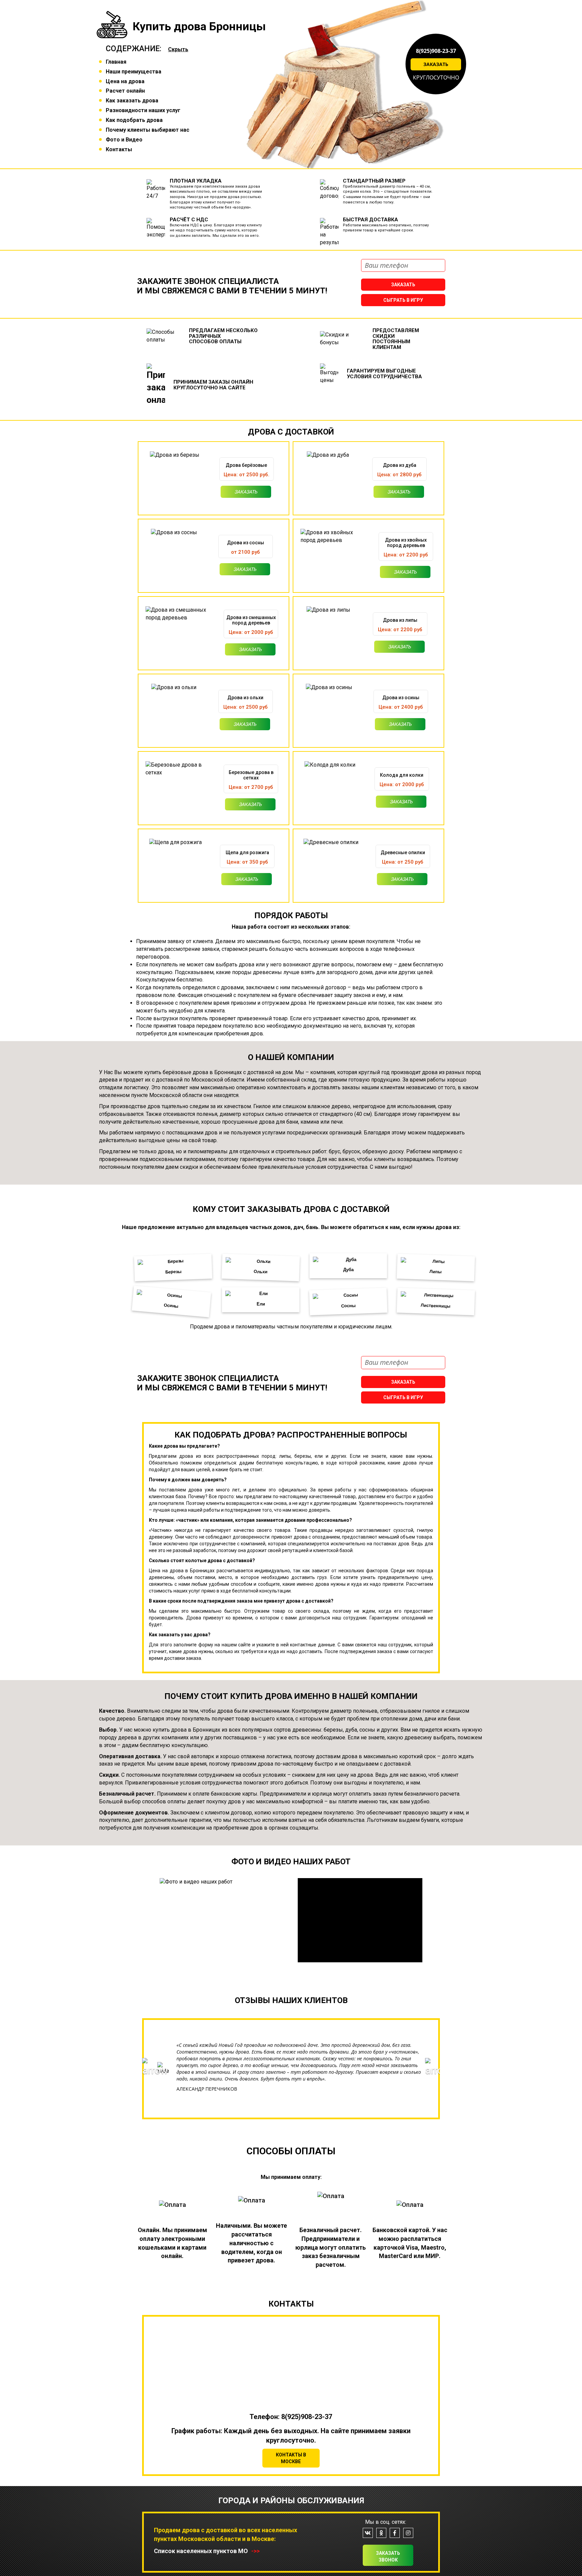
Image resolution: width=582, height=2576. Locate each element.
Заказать (436, 64)
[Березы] (173, 1267)
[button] (150, 2089)
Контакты (119, 149)
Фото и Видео (124, 140)
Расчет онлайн (125, 91)
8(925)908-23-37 (436, 51)
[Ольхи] (261, 1267)
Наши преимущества (134, 72)
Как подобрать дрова (134, 120)
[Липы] (436, 1267)
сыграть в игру (403, 300)
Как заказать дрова (132, 101)
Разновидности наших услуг (143, 110)
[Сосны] (348, 1301)
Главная (116, 62)
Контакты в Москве (291, 2458)
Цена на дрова (125, 81)
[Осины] (171, 1301)
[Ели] (261, 1300)
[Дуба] (348, 1266)
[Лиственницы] (436, 1301)
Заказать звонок (388, 2556)
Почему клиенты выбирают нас (148, 130)
